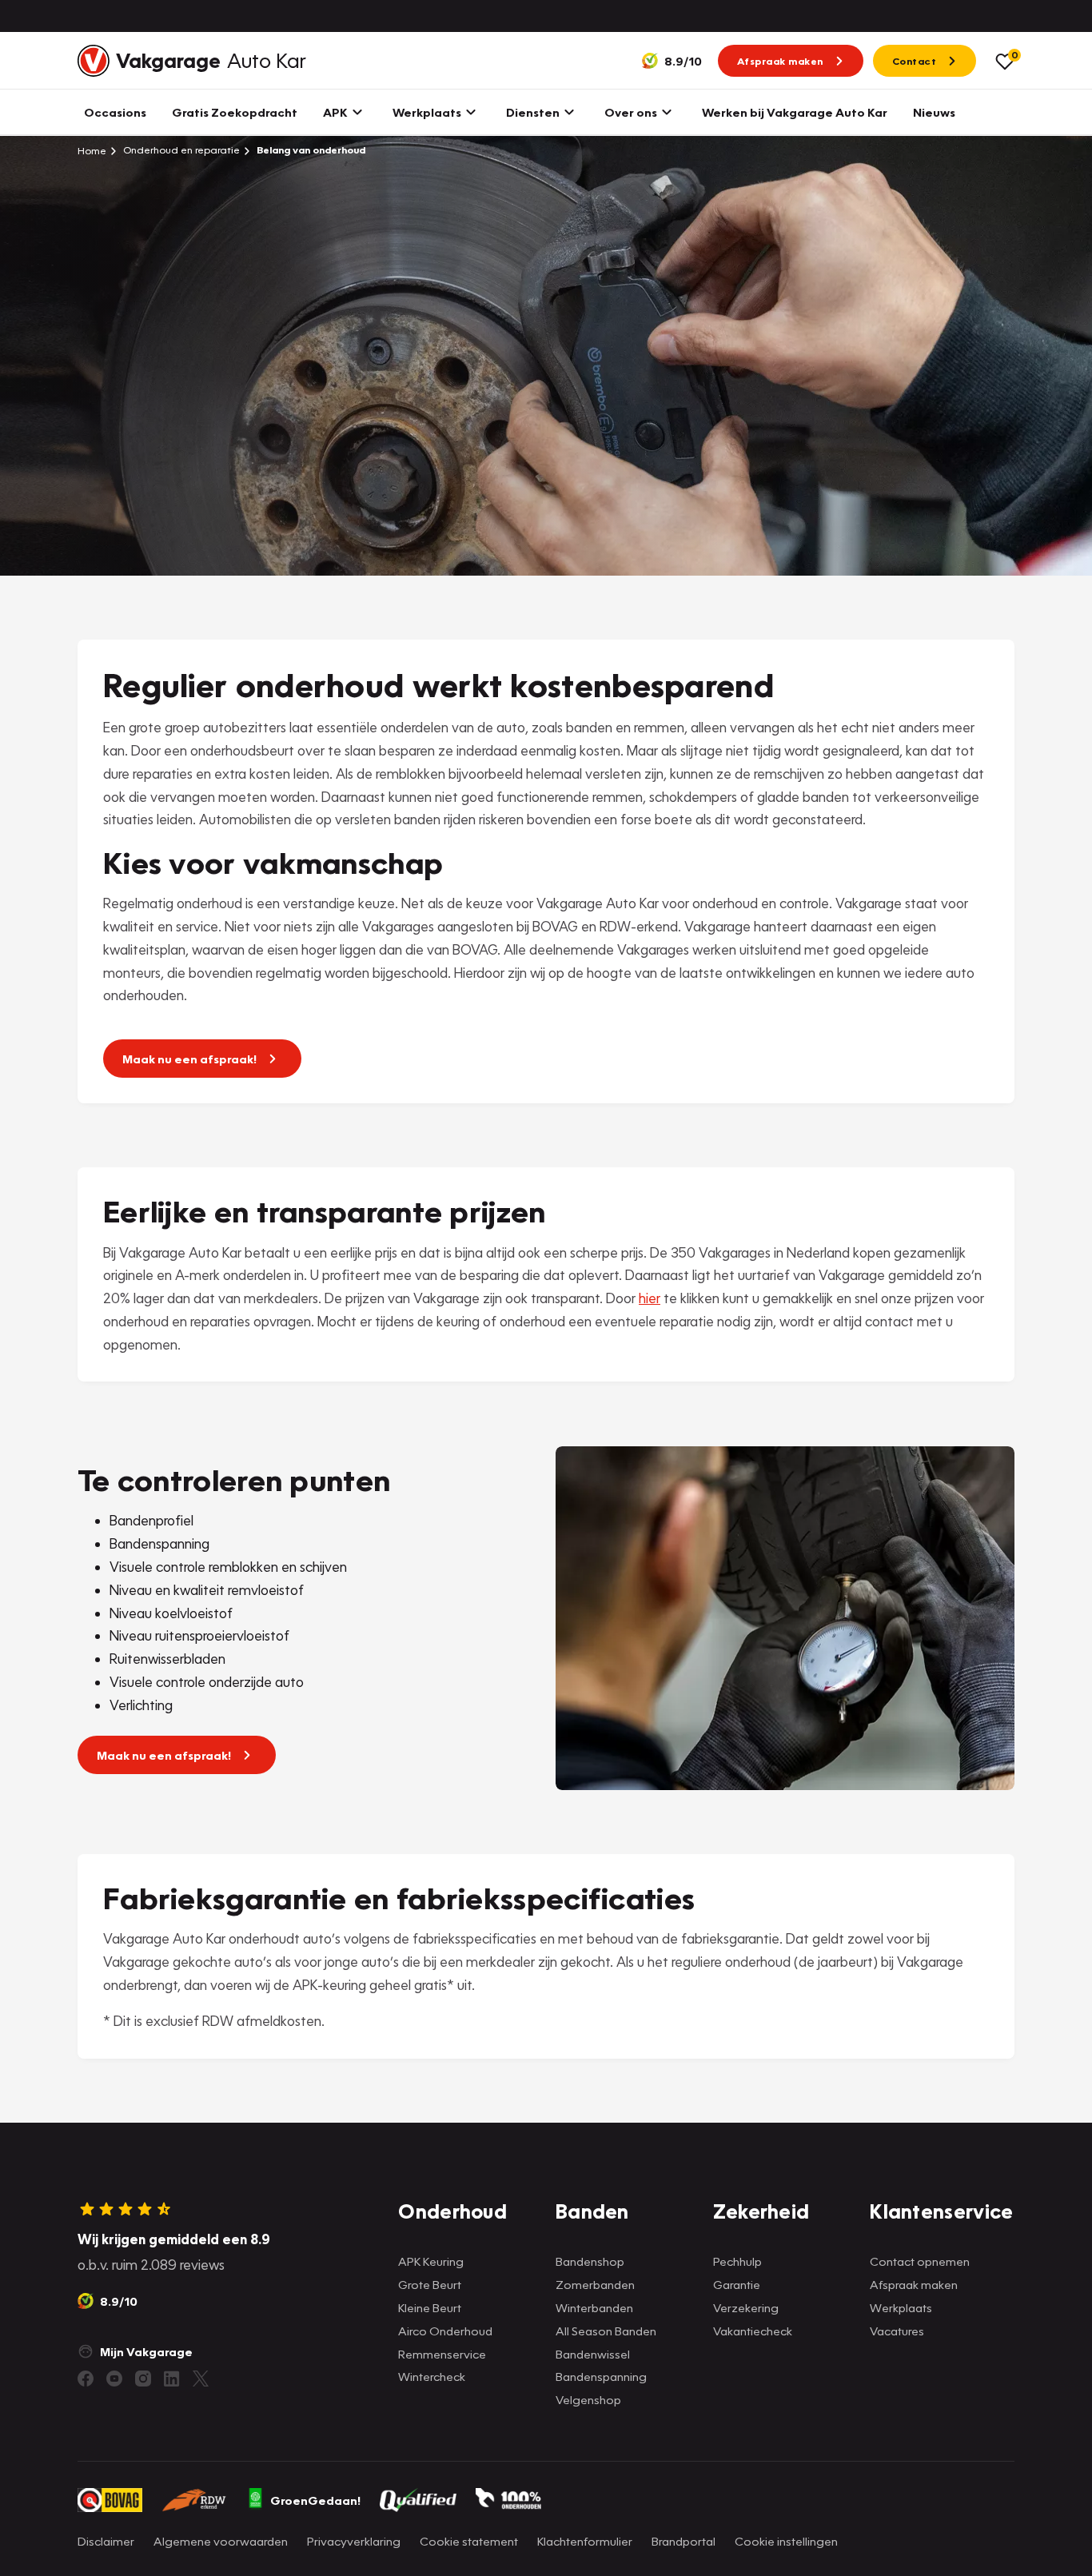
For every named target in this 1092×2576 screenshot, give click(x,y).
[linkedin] (172, 2379)
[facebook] (86, 2379)
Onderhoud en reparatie (180, 150)
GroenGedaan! (315, 2500)
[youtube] (114, 2379)
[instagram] (143, 2379)
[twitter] (201, 2379)
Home (92, 150)
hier (650, 1298)
